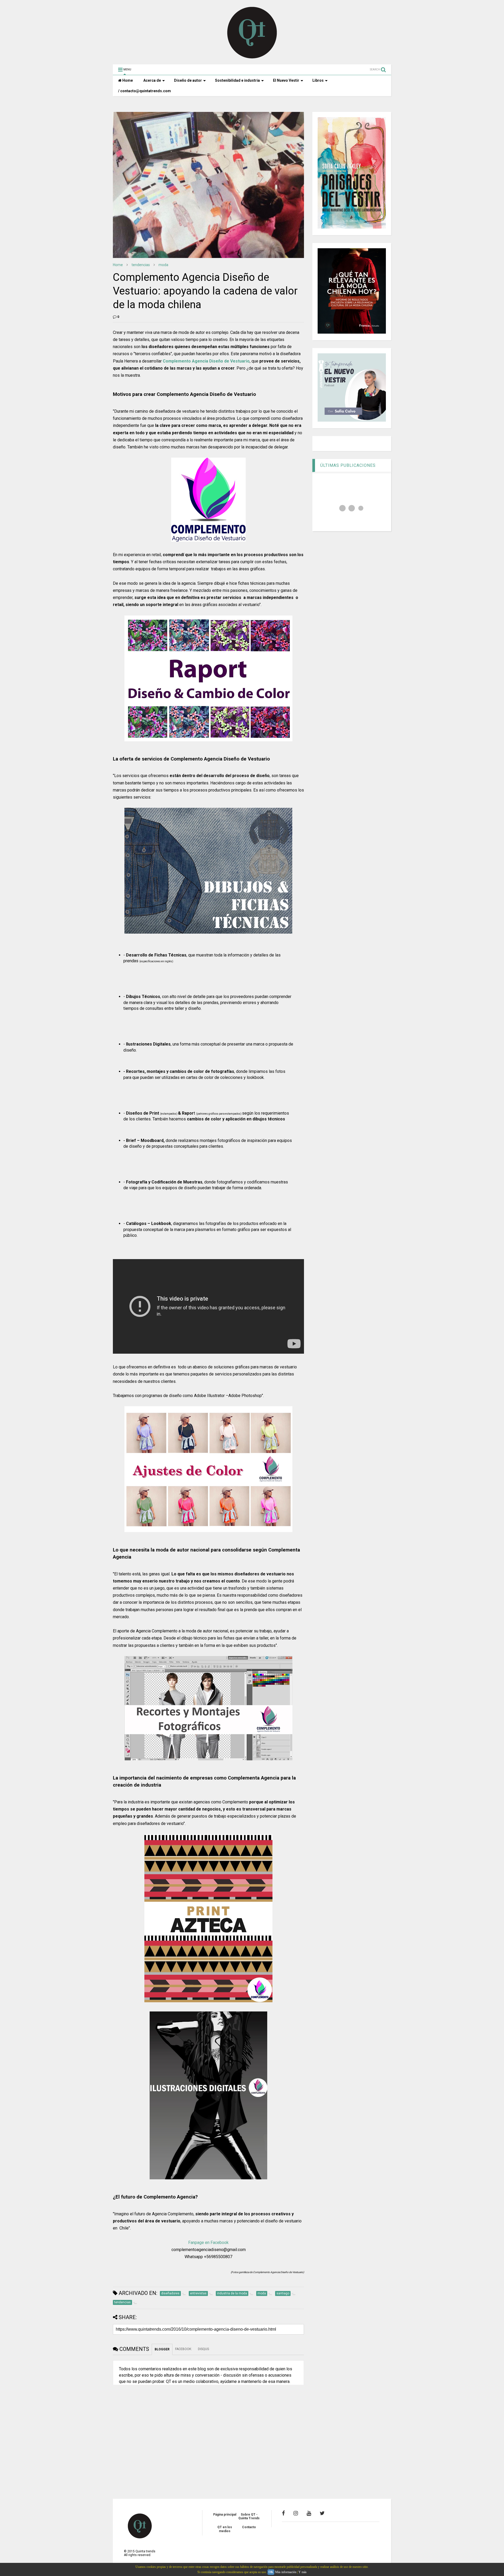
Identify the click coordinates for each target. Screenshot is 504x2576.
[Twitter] (322, 2513)
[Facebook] (283, 2513)
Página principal (225, 2515)
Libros (318, 80)
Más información (286, 2572)
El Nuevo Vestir (286, 80)
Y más (303, 2572)
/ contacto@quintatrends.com (145, 91)
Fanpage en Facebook (208, 2243)
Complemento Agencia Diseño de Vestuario (206, 361)
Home (127, 80)
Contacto (249, 2527)
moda (163, 265)
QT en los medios (225, 2529)
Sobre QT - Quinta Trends (249, 2516)
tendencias (141, 265)
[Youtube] (309, 2513)
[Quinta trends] (252, 58)
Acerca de (152, 80)
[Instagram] (296, 2513)
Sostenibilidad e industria (237, 80)
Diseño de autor (188, 80)
